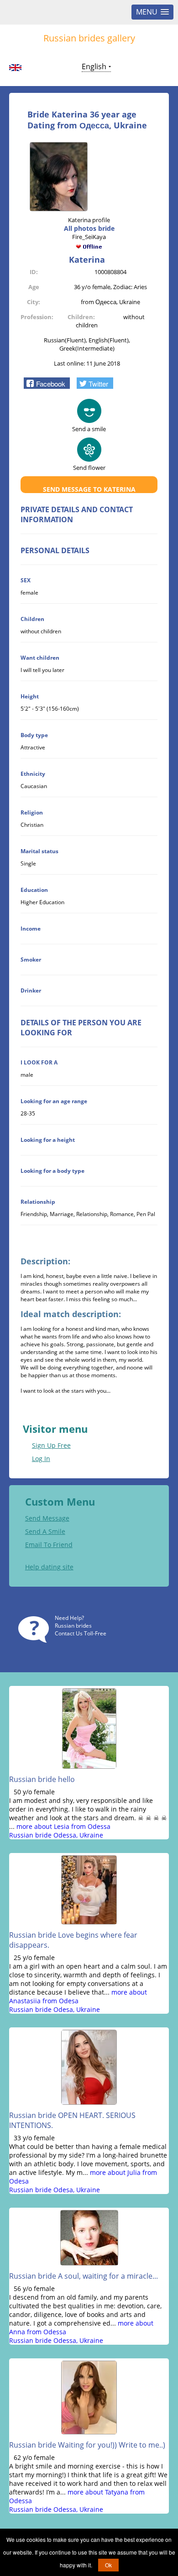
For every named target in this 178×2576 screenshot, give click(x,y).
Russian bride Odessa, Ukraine (56, 1835)
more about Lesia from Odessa (63, 1826)
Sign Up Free (51, 1445)
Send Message (47, 1518)
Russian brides (73, 1626)
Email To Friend (49, 1545)
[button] (47, 383)
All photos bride (89, 228)
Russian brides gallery (89, 38)
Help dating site (49, 1567)
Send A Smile (45, 1531)
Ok (108, 2565)
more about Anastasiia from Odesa (78, 1996)
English (94, 66)
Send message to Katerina (89, 489)
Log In (41, 1459)
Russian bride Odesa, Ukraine (55, 2009)
